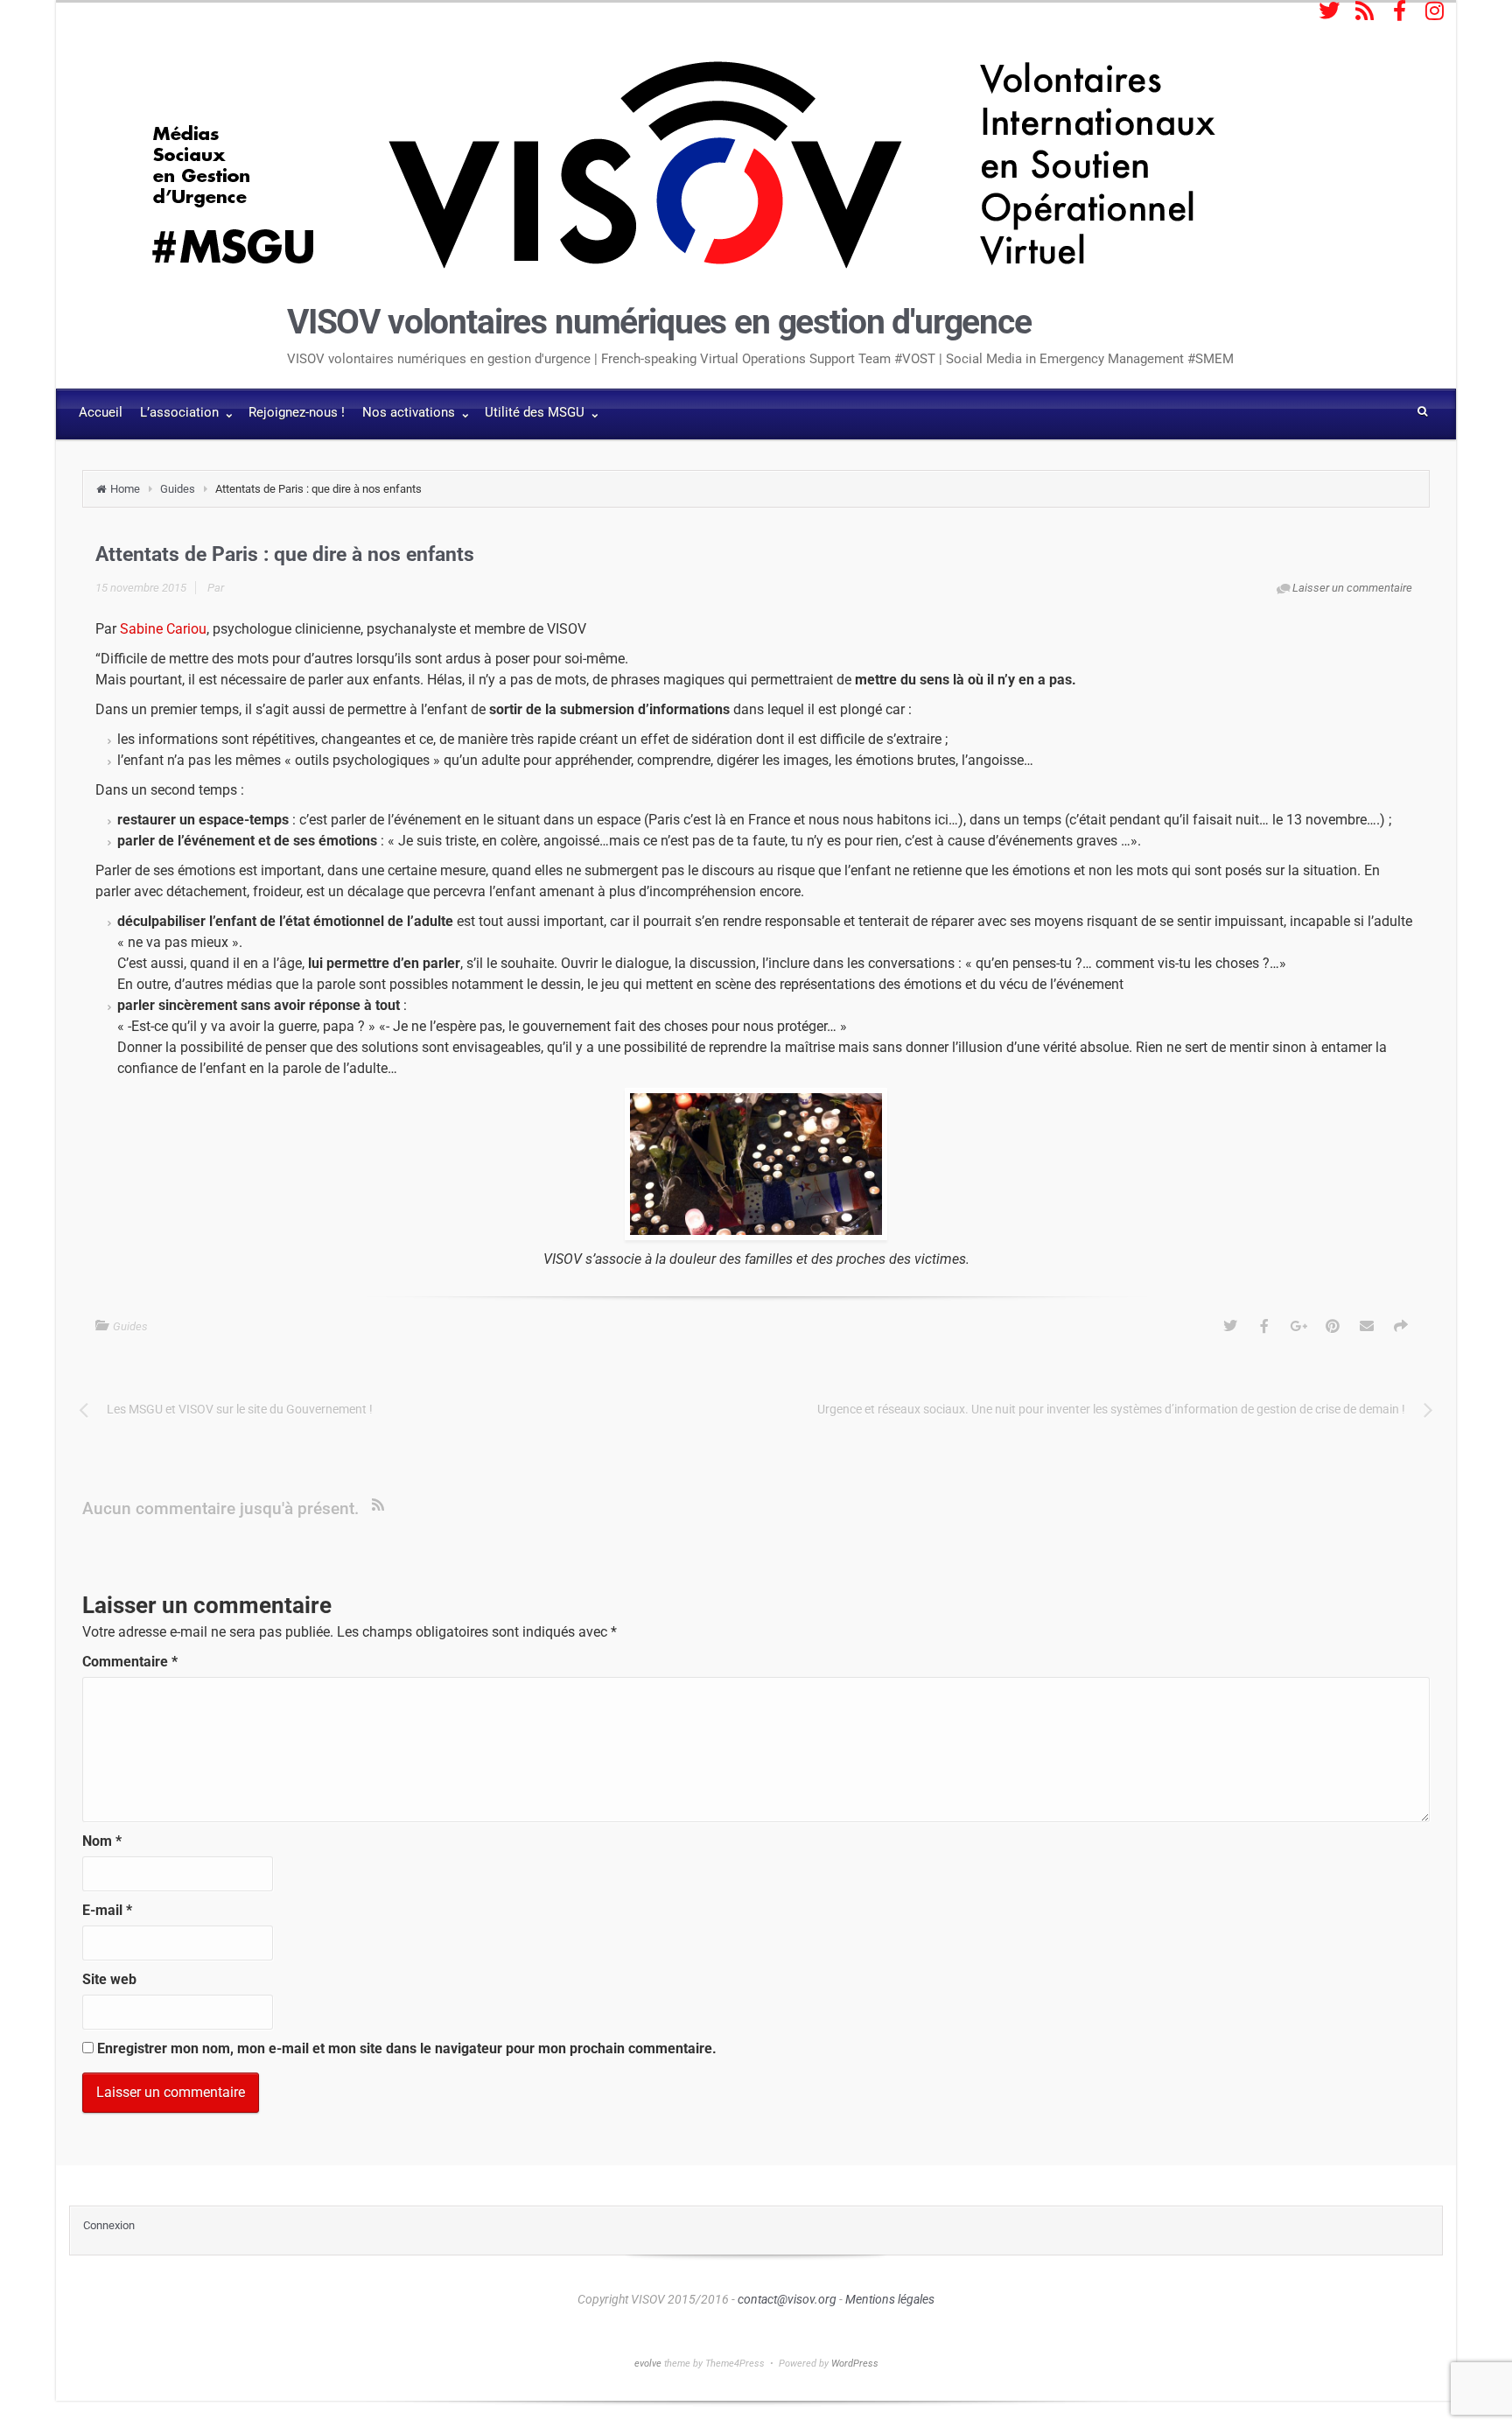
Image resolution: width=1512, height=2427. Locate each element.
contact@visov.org (787, 2299)
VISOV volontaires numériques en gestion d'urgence (659, 322)
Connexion (109, 2225)
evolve (648, 2364)
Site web (109, 1979)
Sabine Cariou (163, 629)
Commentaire (130, 1662)
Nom (102, 1841)
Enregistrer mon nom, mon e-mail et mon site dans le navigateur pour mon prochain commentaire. (407, 2048)
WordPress (855, 2364)
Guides (178, 489)
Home (125, 489)
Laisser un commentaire (1352, 588)
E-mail (107, 1910)
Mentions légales (890, 2299)
